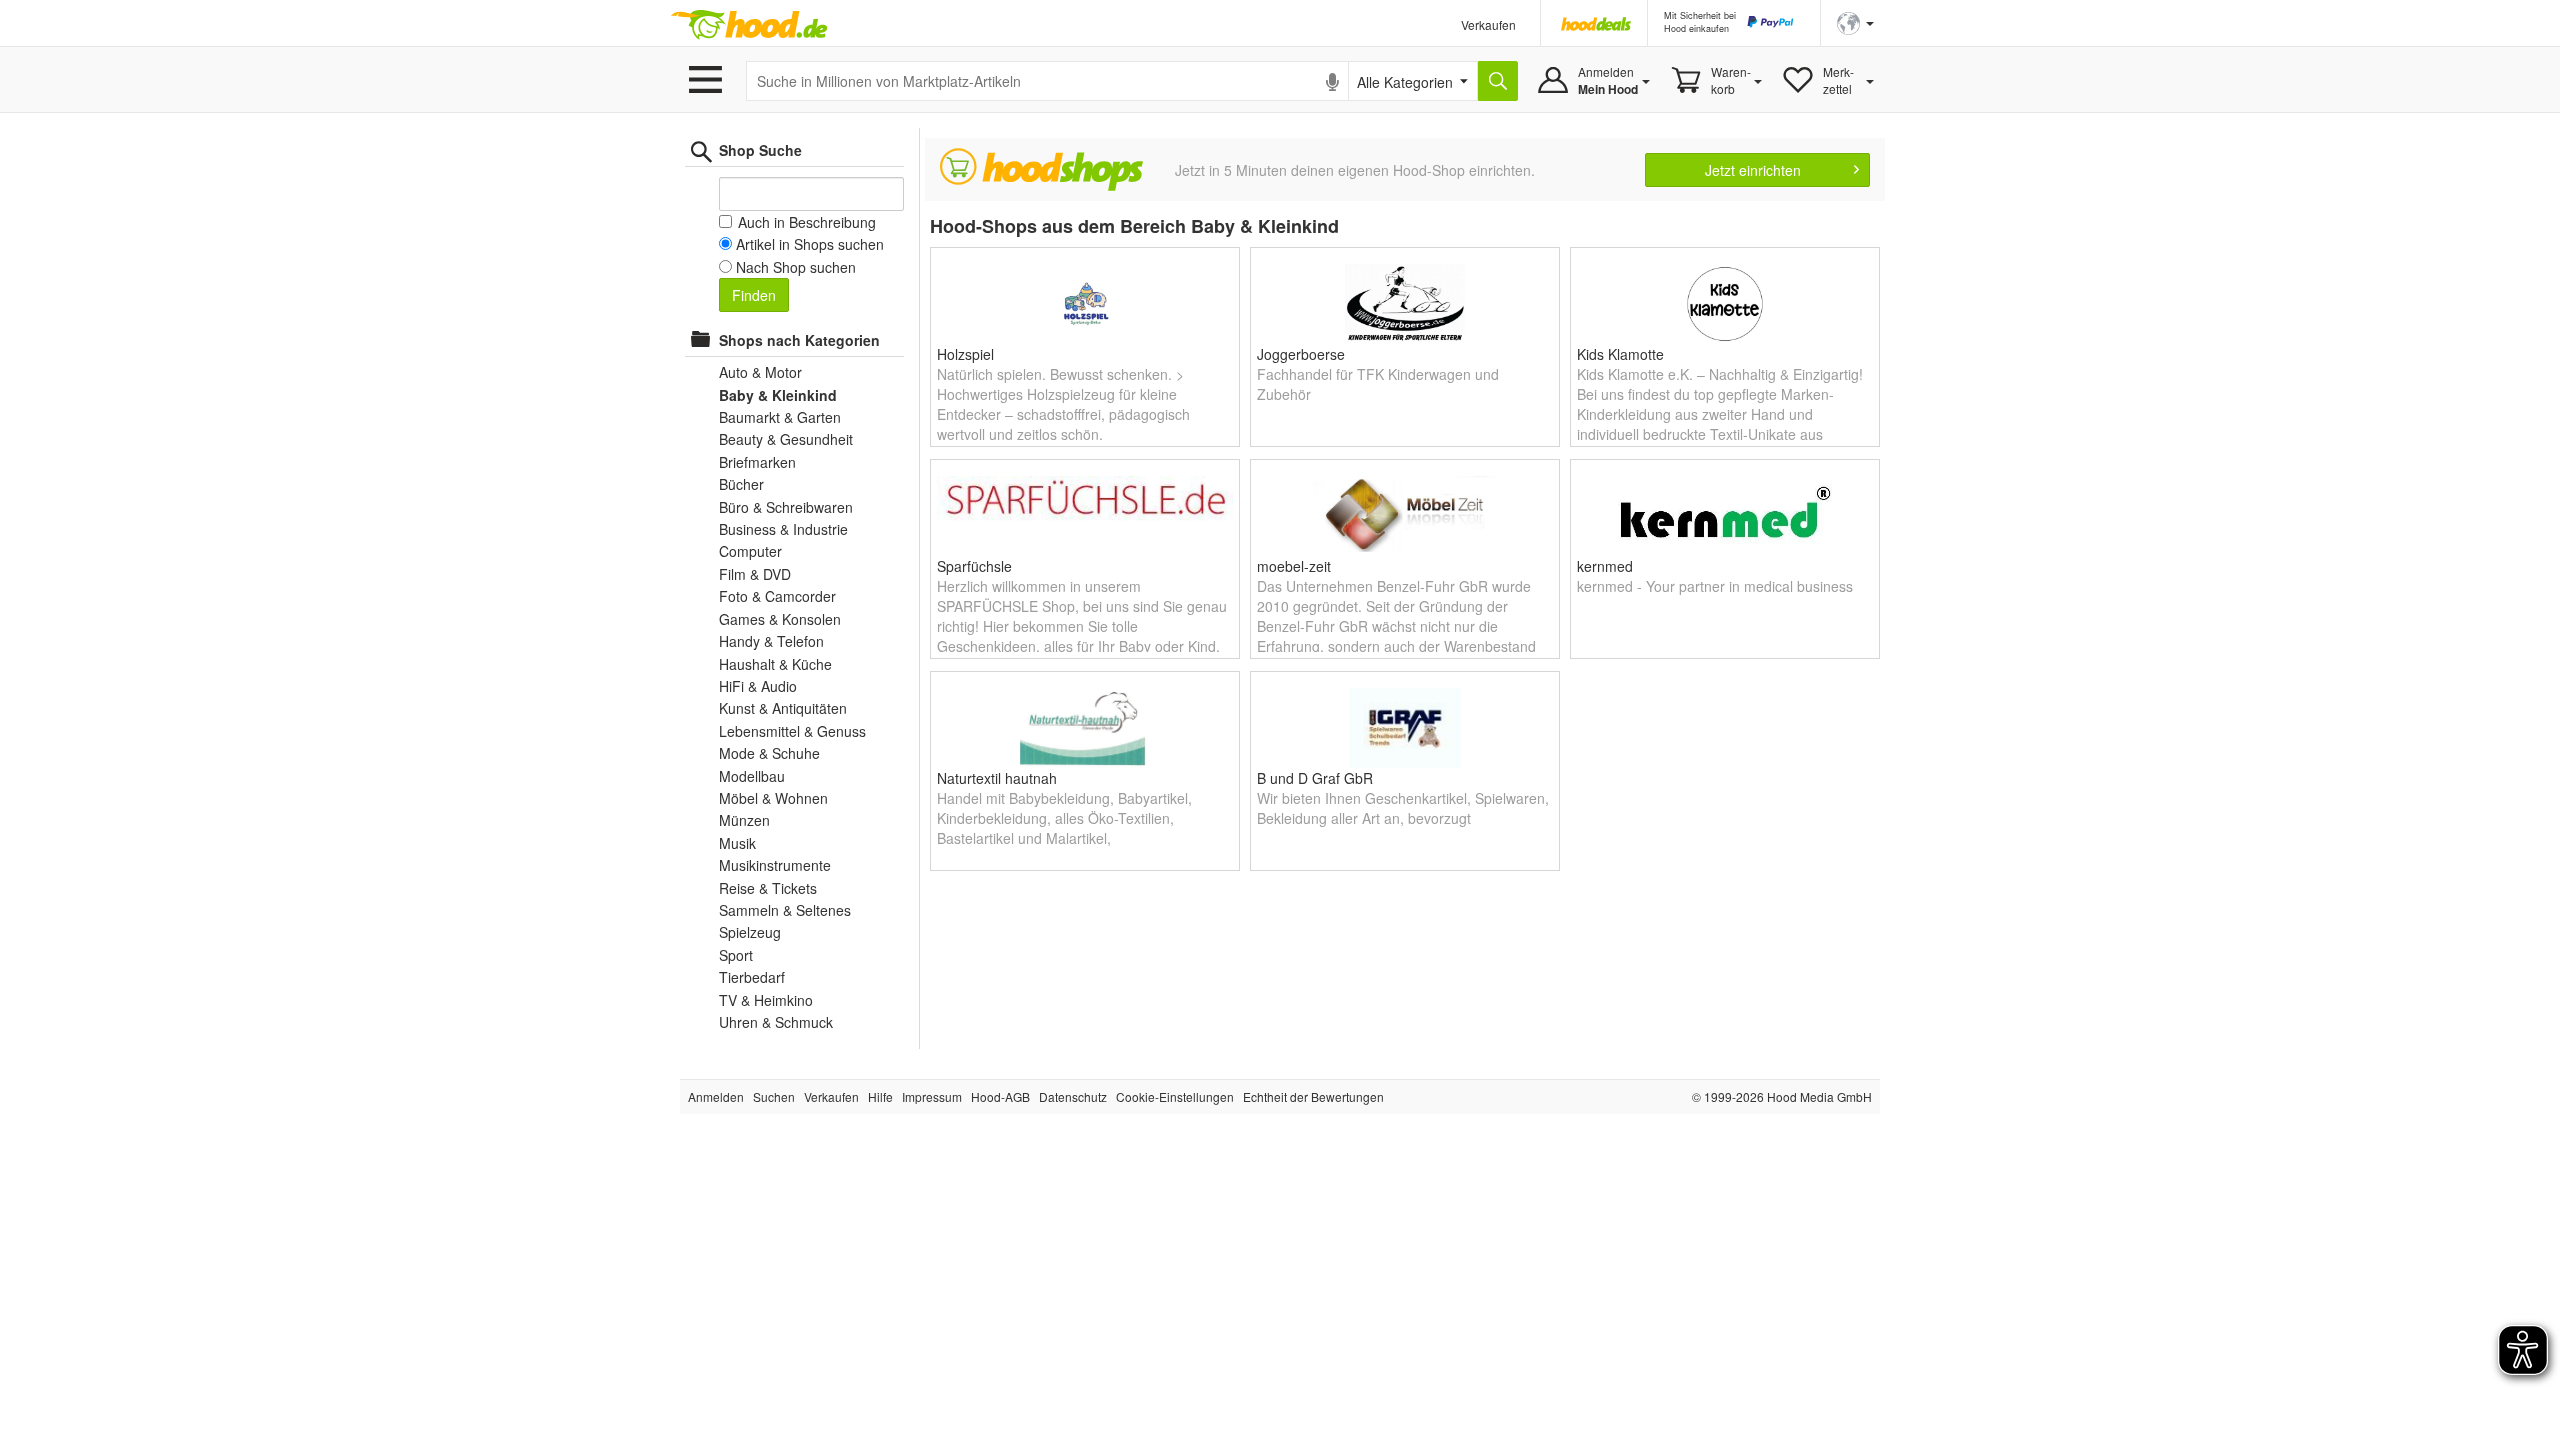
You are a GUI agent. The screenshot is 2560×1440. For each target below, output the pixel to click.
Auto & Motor (760, 372)
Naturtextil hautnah (997, 778)
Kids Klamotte (1620, 354)
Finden (754, 295)
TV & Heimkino (766, 1000)
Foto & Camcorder (777, 596)
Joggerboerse (1301, 354)
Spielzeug (750, 932)
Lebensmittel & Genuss (792, 731)
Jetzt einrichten (1753, 170)
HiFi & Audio (758, 686)
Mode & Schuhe (769, 753)
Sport (736, 955)
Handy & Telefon (771, 641)
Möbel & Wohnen (773, 798)
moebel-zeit (1294, 566)
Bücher (741, 484)
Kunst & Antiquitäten (783, 708)
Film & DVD (755, 574)
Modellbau (752, 776)
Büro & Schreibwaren (786, 507)
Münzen (744, 820)
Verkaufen (1488, 24)
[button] (1855, 21)
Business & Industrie (783, 529)
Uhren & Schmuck (776, 1022)
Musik (737, 843)
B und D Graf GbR (1315, 778)
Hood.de (749, 25)
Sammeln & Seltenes (785, 910)
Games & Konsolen (780, 619)
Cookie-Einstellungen (1175, 1096)
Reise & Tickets (768, 888)
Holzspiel (965, 354)
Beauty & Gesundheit (786, 439)
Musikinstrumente (775, 865)
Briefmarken (757, 462)
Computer (750, 551)
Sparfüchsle (974, 566)
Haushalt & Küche (775, 664)
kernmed (1605, 566)
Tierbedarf (752, 977)
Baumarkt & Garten (780, 417)
